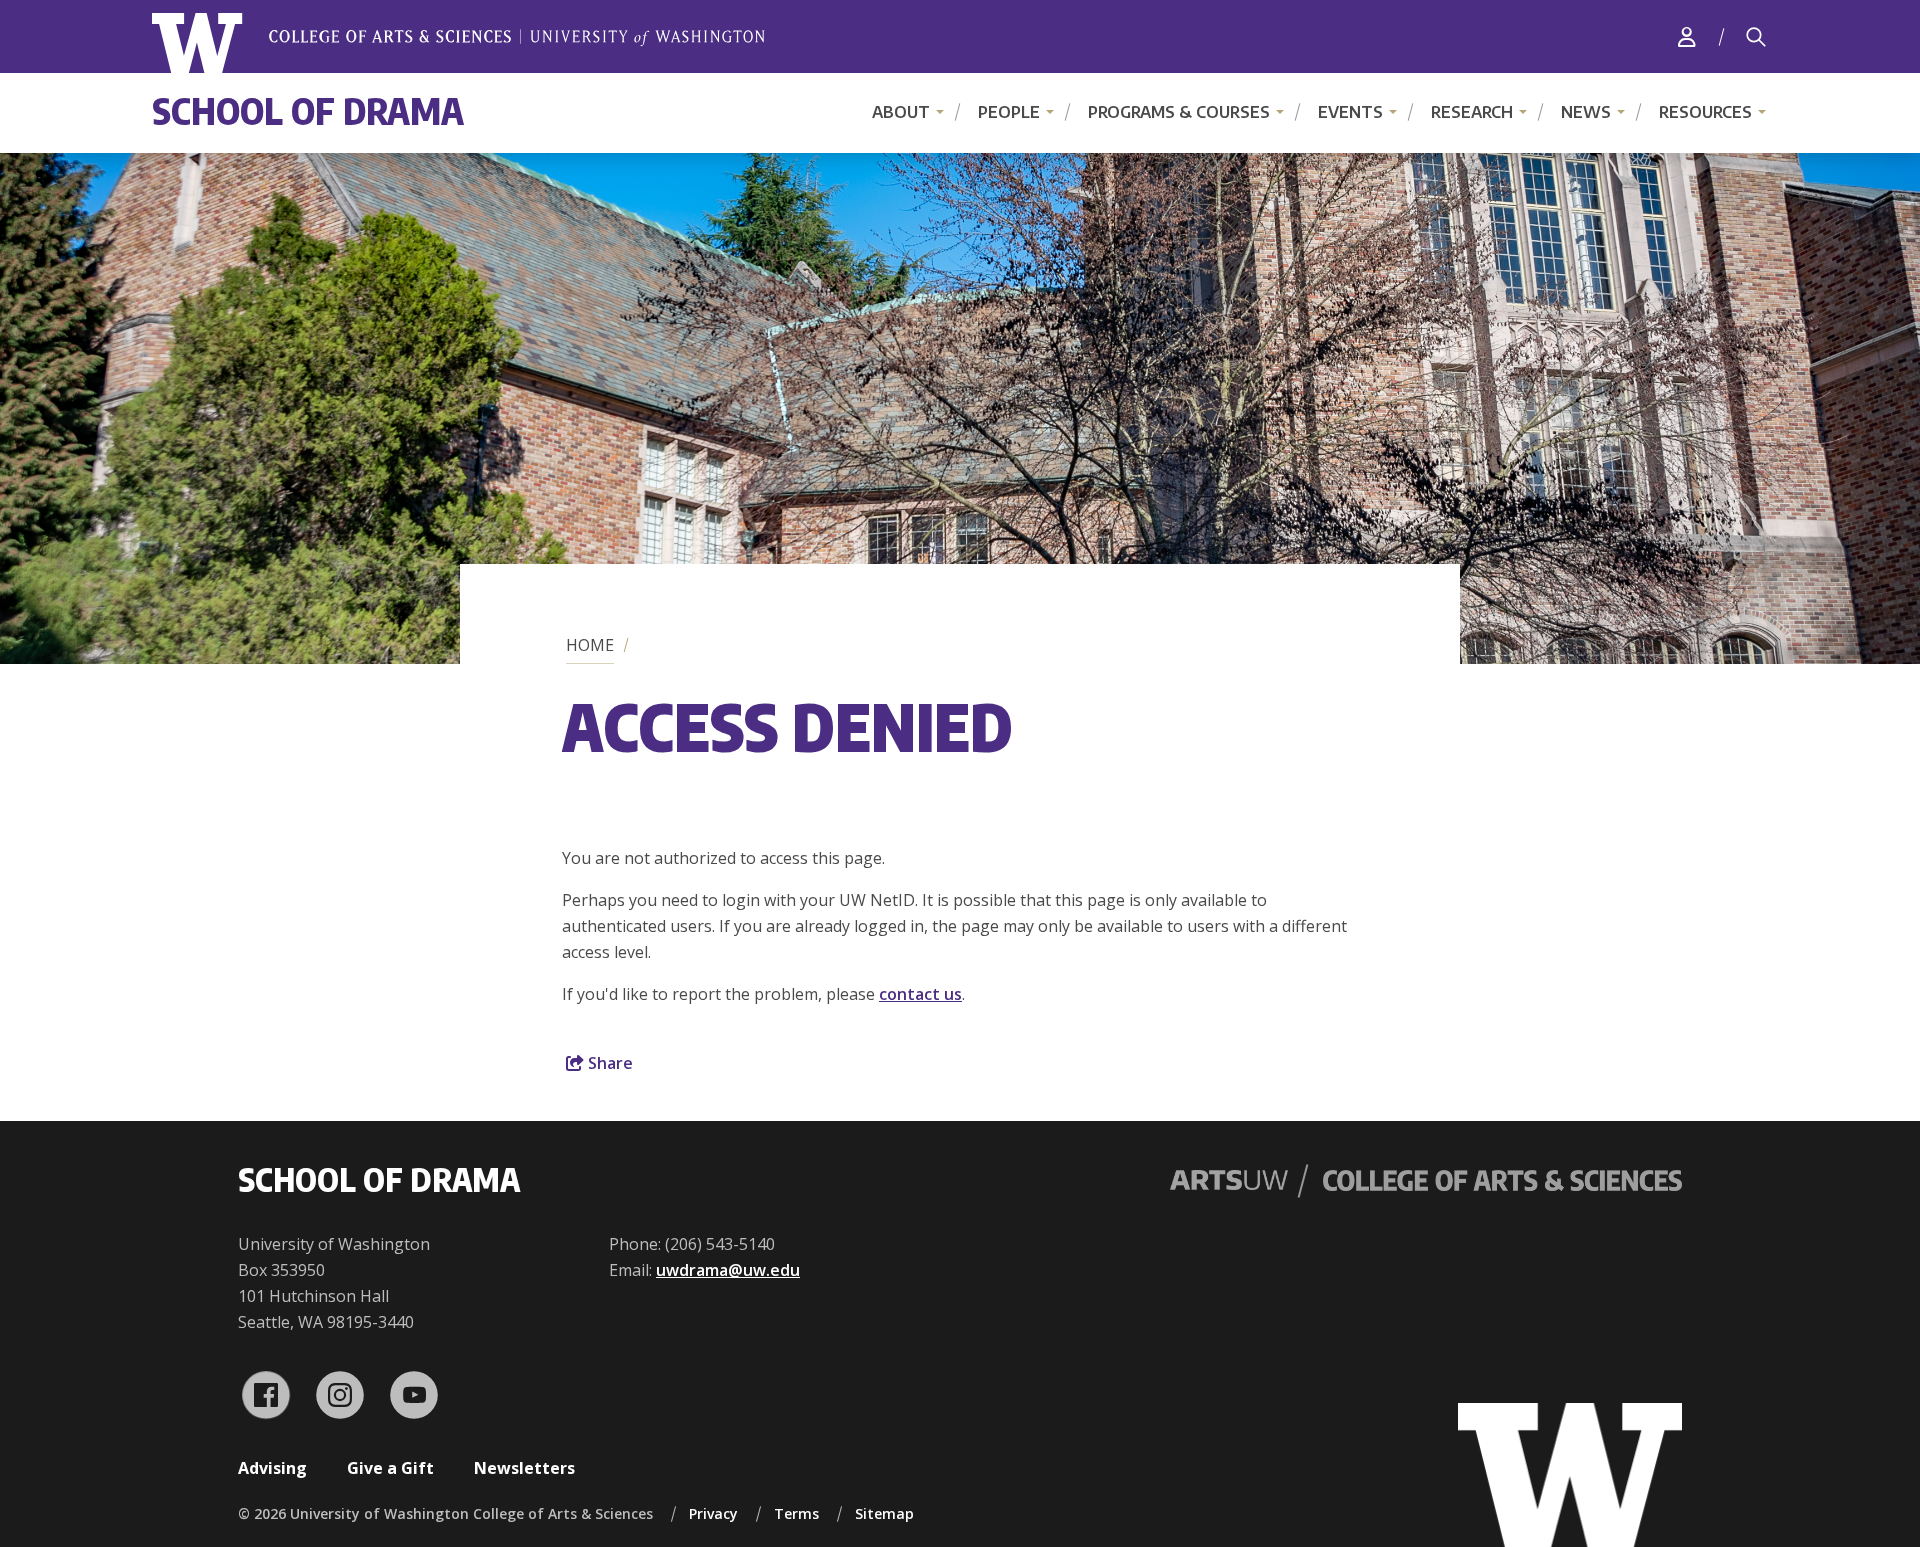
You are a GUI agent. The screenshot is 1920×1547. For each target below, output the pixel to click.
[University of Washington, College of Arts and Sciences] (458, 43)
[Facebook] (266, 1395)
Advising (272, 1468)
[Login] (1687, 36)
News (1586, 112)
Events (1350, 112)
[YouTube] (414, 1395)
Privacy (713, 1513)
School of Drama (308, 110)
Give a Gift (390, 1468)
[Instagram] (340, 1395)
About (901, 112)
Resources (1705, 112)
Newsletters (524, 1468)
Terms (796, 1513)
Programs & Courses (1179, 112)
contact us (920, 994)
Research (1472, 112)
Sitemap (884, 1513)
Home (590, 645)
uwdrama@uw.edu (728, 1270)
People (1009, 112)
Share (608, 1063)
